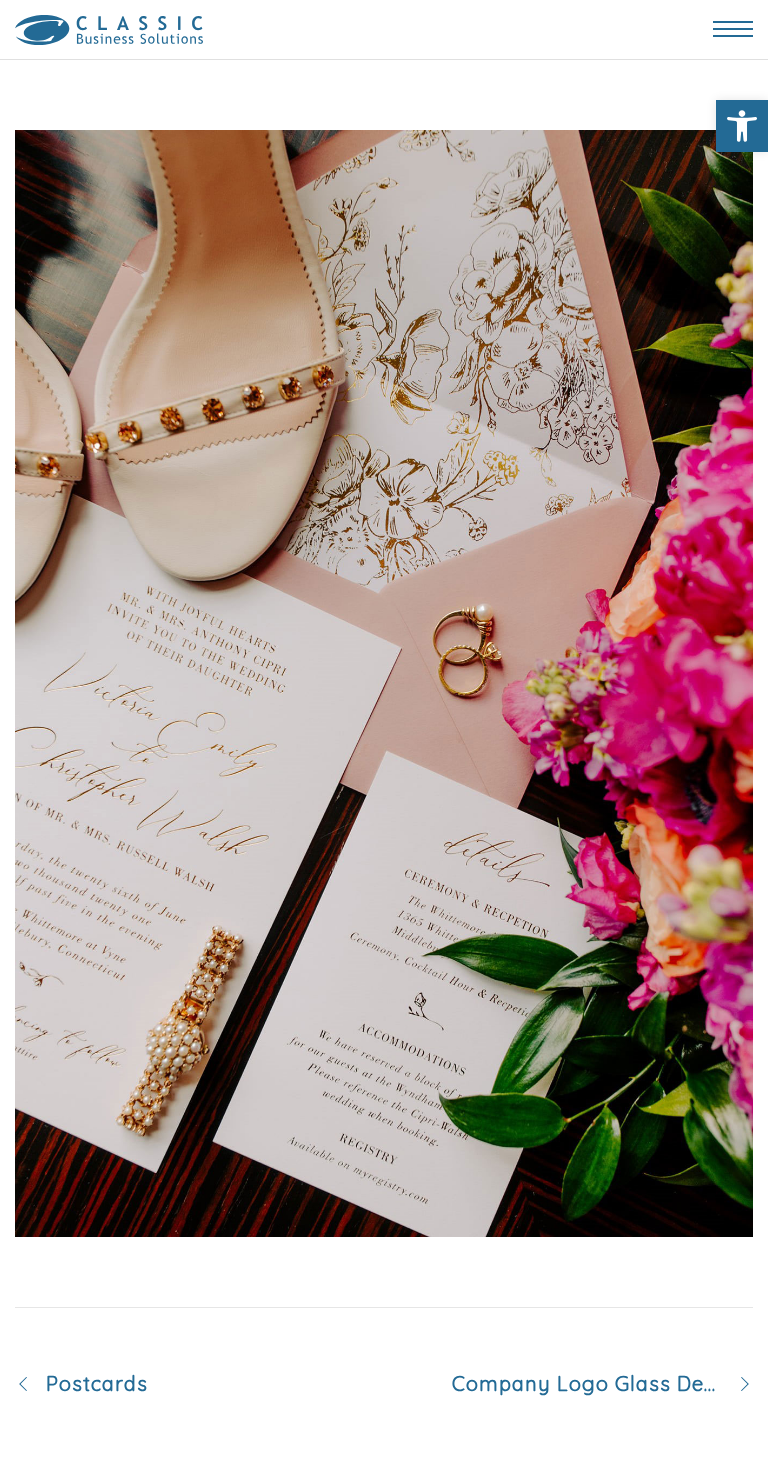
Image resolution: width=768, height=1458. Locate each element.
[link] (742, 126)
